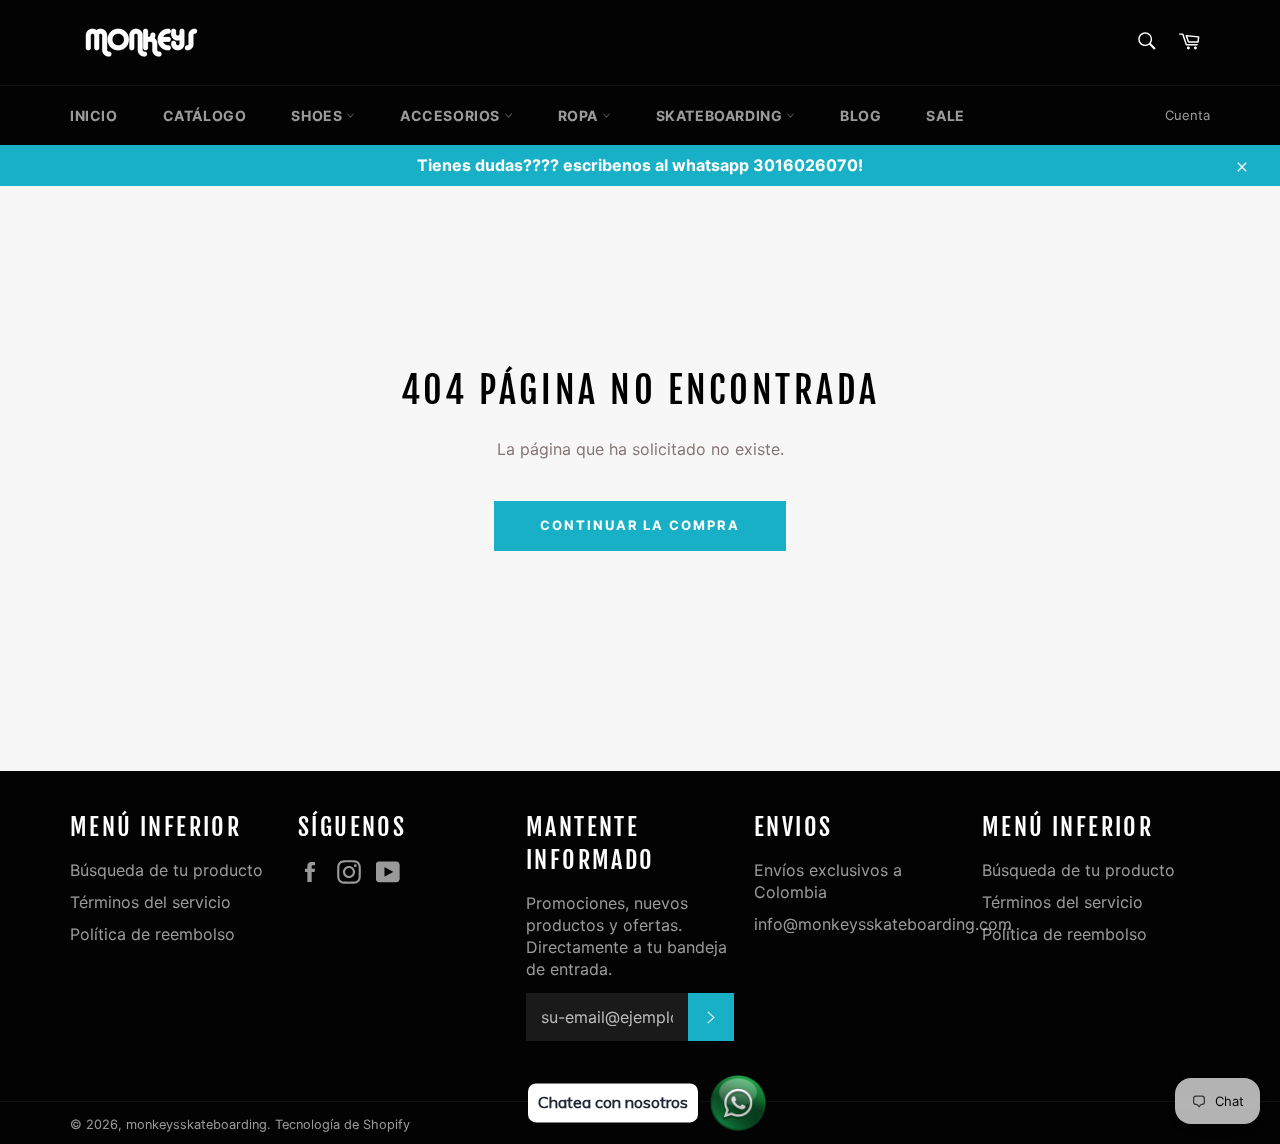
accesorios (452, 115)
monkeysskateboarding (196, 1124)
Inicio (94, 115)
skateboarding (721, 115)
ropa (580, 115)
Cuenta (1187, 115)
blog (860, 115)
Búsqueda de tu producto (166, 870)
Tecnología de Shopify (342, 1124)
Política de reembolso (152, 934)
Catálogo (205, 115)
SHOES (318, 115)
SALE (945, 115)
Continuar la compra (640, 525)
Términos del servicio (150, 902)
